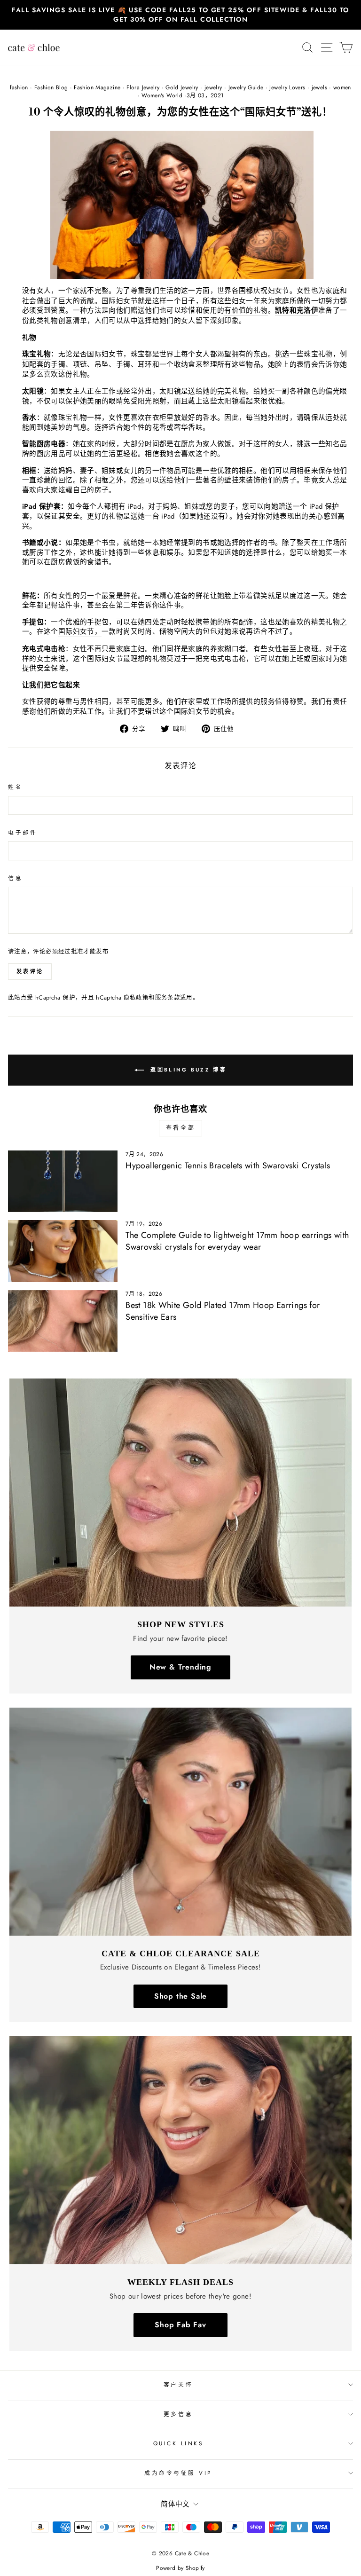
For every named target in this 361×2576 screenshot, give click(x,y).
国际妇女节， (80, 632)
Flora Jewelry (143, 87)
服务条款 (168, 998)
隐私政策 (136, 998)
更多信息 (178, 2414)
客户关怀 (178, 2384)
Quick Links (178, 2443)
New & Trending (180, 1667)
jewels (319, 87)
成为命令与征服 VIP (178, 2473)
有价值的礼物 (246, 311)
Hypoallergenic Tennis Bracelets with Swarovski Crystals (228, 1166)
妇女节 (279, 291)
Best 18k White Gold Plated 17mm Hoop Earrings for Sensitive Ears (223, 1311)
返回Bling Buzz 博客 (187, 1070)
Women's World (162, 95)
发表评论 (30, 971)
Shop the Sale (180, 1996)
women (342, 87)
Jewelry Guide (246, 87)
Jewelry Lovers (287, 87)
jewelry (213, 87)
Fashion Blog (51, 87)
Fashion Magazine (97, 87)
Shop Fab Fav (180, 2325)
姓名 (15, 787)
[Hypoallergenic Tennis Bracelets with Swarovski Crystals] (63, 1181)
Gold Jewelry (182, 87)
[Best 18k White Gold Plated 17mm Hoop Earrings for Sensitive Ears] (63, 1321)
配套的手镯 (47, 365)
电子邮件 (23, 833)
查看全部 (180, 1128)
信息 (15, 878)
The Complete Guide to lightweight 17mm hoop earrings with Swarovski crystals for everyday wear (237, 1241)
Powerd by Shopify (180, 2568)
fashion (19, 87)
